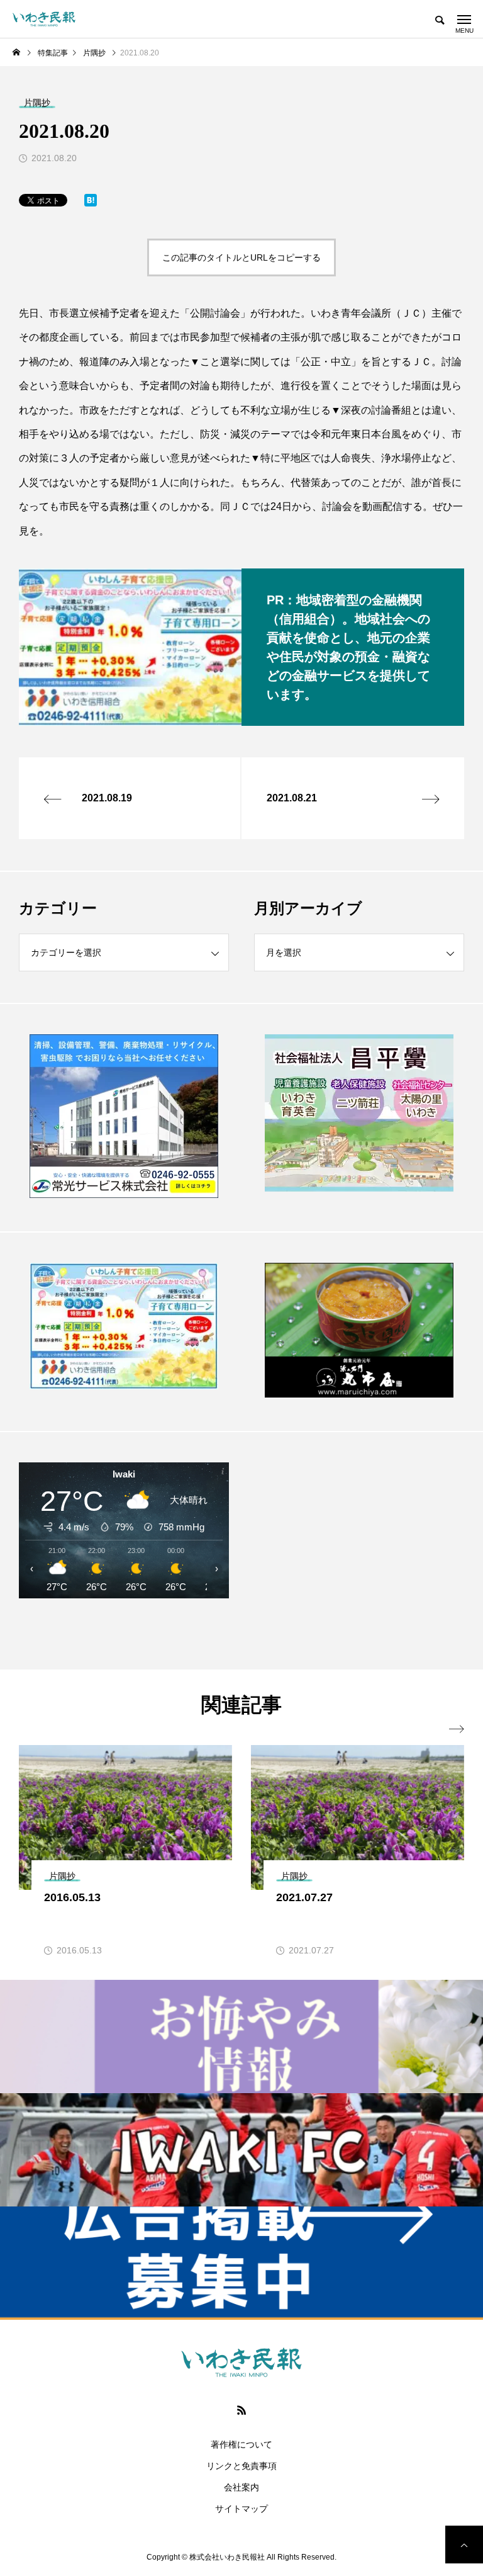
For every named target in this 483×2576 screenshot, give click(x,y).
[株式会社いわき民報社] (44, 19)
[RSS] (241, 2410)
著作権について (241, 2444)
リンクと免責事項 (241, 2466)
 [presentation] (457, 1729)
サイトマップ (241, 2509)
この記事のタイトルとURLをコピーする (241, 257)
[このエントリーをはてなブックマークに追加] (91, 203)
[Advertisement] (359, 1550)
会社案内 (241, 2487)
